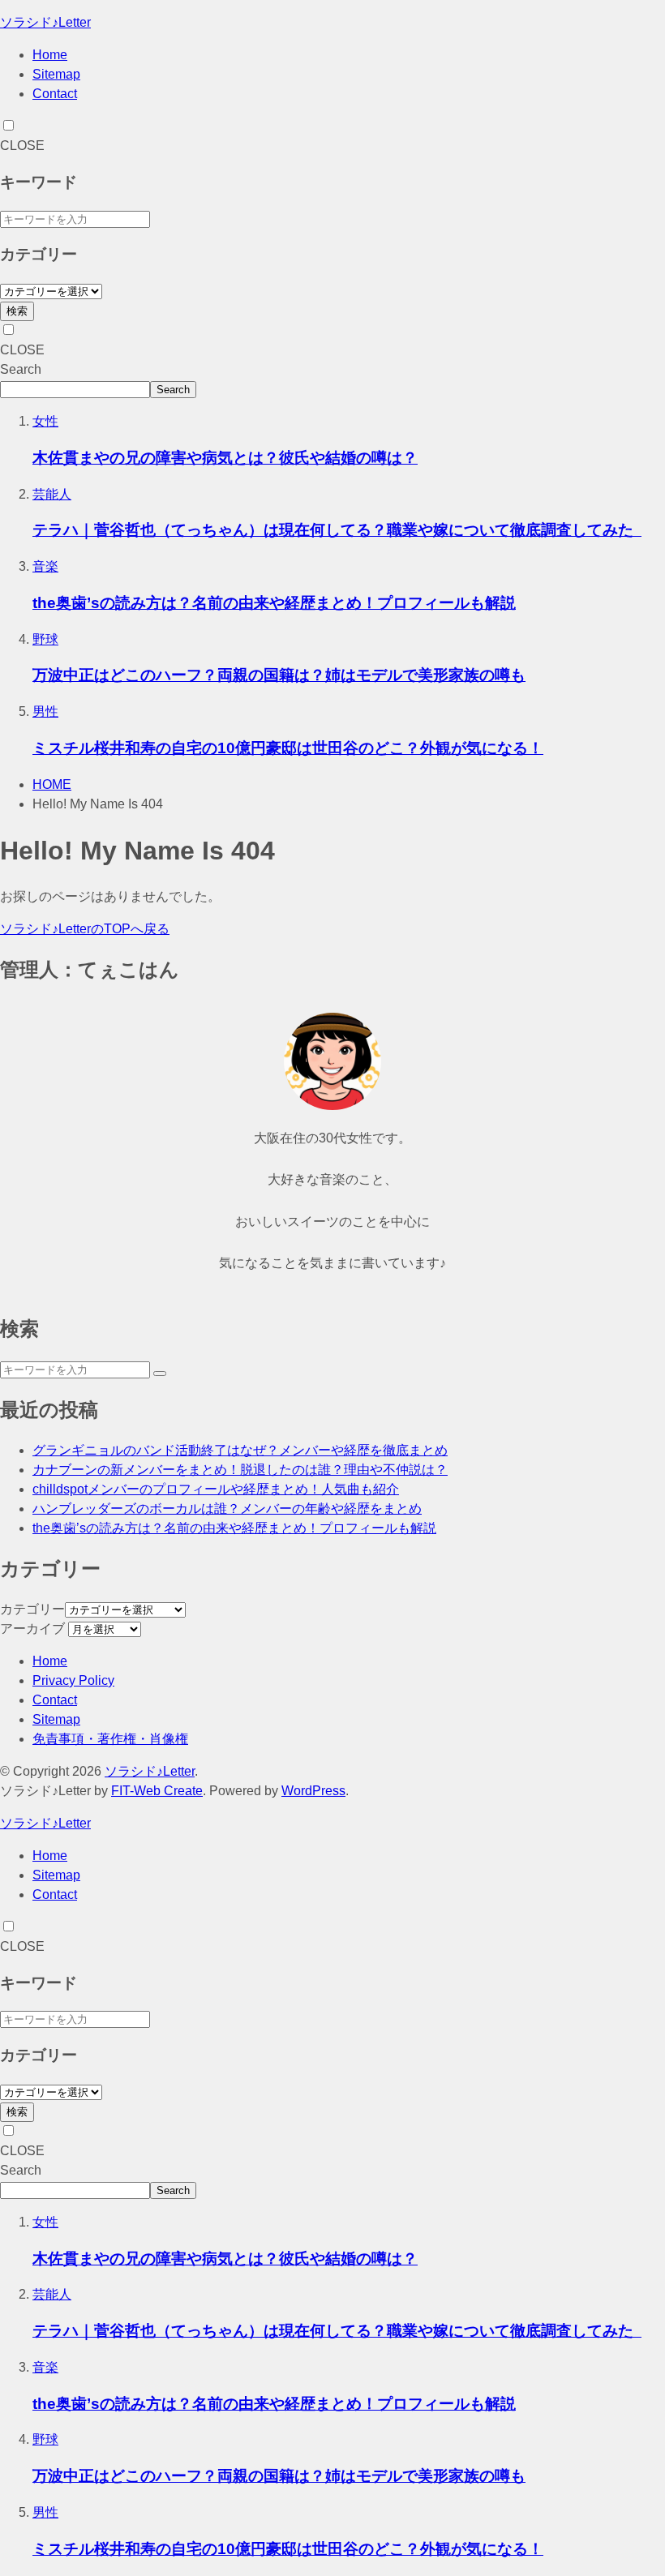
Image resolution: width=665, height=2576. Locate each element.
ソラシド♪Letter (45, 22)
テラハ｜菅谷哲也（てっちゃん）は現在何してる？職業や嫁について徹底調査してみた (337, 530)
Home (50, 55)
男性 (45, 712)
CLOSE (22, 146)
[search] (160, 1374)
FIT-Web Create (157, 1791)
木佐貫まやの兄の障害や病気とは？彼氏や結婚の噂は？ (225, 458)
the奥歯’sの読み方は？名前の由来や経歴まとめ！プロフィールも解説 (274, 603)
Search (21, 369)
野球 (45, 639)
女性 (45, 421)
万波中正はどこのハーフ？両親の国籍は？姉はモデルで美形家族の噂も (279, 675)
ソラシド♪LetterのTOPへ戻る (85, 929)
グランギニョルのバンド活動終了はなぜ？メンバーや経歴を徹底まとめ (240, 1450)
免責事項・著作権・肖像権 (110, 1739)
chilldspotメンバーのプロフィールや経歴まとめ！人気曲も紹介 (216, 1489)
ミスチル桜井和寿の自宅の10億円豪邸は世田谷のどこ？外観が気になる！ (288, 748)
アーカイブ (32, 1629)
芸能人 (52, 494)
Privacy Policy (73, 1680)
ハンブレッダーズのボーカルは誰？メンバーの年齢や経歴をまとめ (227, 1509)
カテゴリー (32, 1609)
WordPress (313, 1791)
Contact (55, 94)
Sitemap (56, 74)
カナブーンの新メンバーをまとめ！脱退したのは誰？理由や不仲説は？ (240, 1470)
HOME (52, 784)
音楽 (45, 566)
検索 (17, 311)
